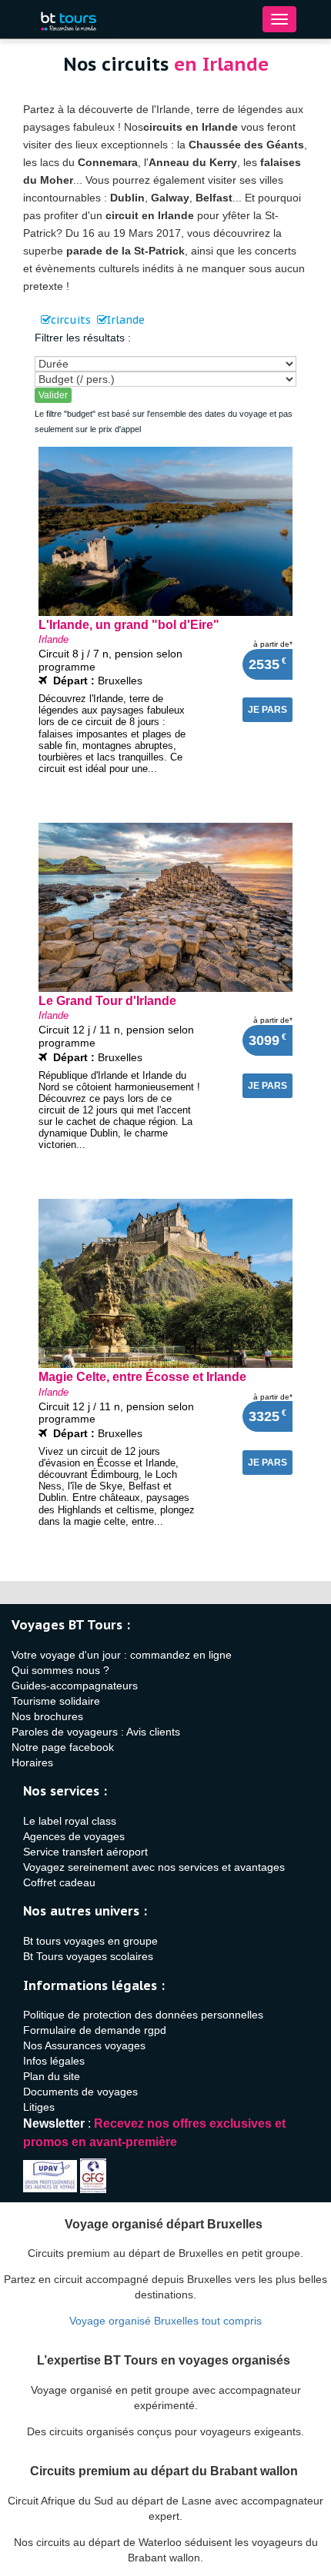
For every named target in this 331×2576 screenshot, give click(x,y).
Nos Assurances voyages (84, 2045)
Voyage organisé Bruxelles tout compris (165, 2321)
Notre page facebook (63, 1747)
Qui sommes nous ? (60, 1670)
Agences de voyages (74, 1836)
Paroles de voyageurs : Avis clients (96, 1732)
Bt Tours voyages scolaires (88, 1956)
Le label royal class (70, 1821)
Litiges (39, 2107)
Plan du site (52, 2076)
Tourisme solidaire (56, 1701)
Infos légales (54, 2061)
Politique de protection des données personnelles (143, 2015)
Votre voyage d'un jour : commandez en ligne (122, 1655)
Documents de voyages (80, 2092)
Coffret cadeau (59, 1882)
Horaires (32, 1762)
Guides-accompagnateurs (75, 1686)
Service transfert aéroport (85, 1852)
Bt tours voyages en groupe (90, 1941)
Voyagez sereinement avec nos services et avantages (154, 1867)
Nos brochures (47, 1716)
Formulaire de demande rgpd (95, 2030)
